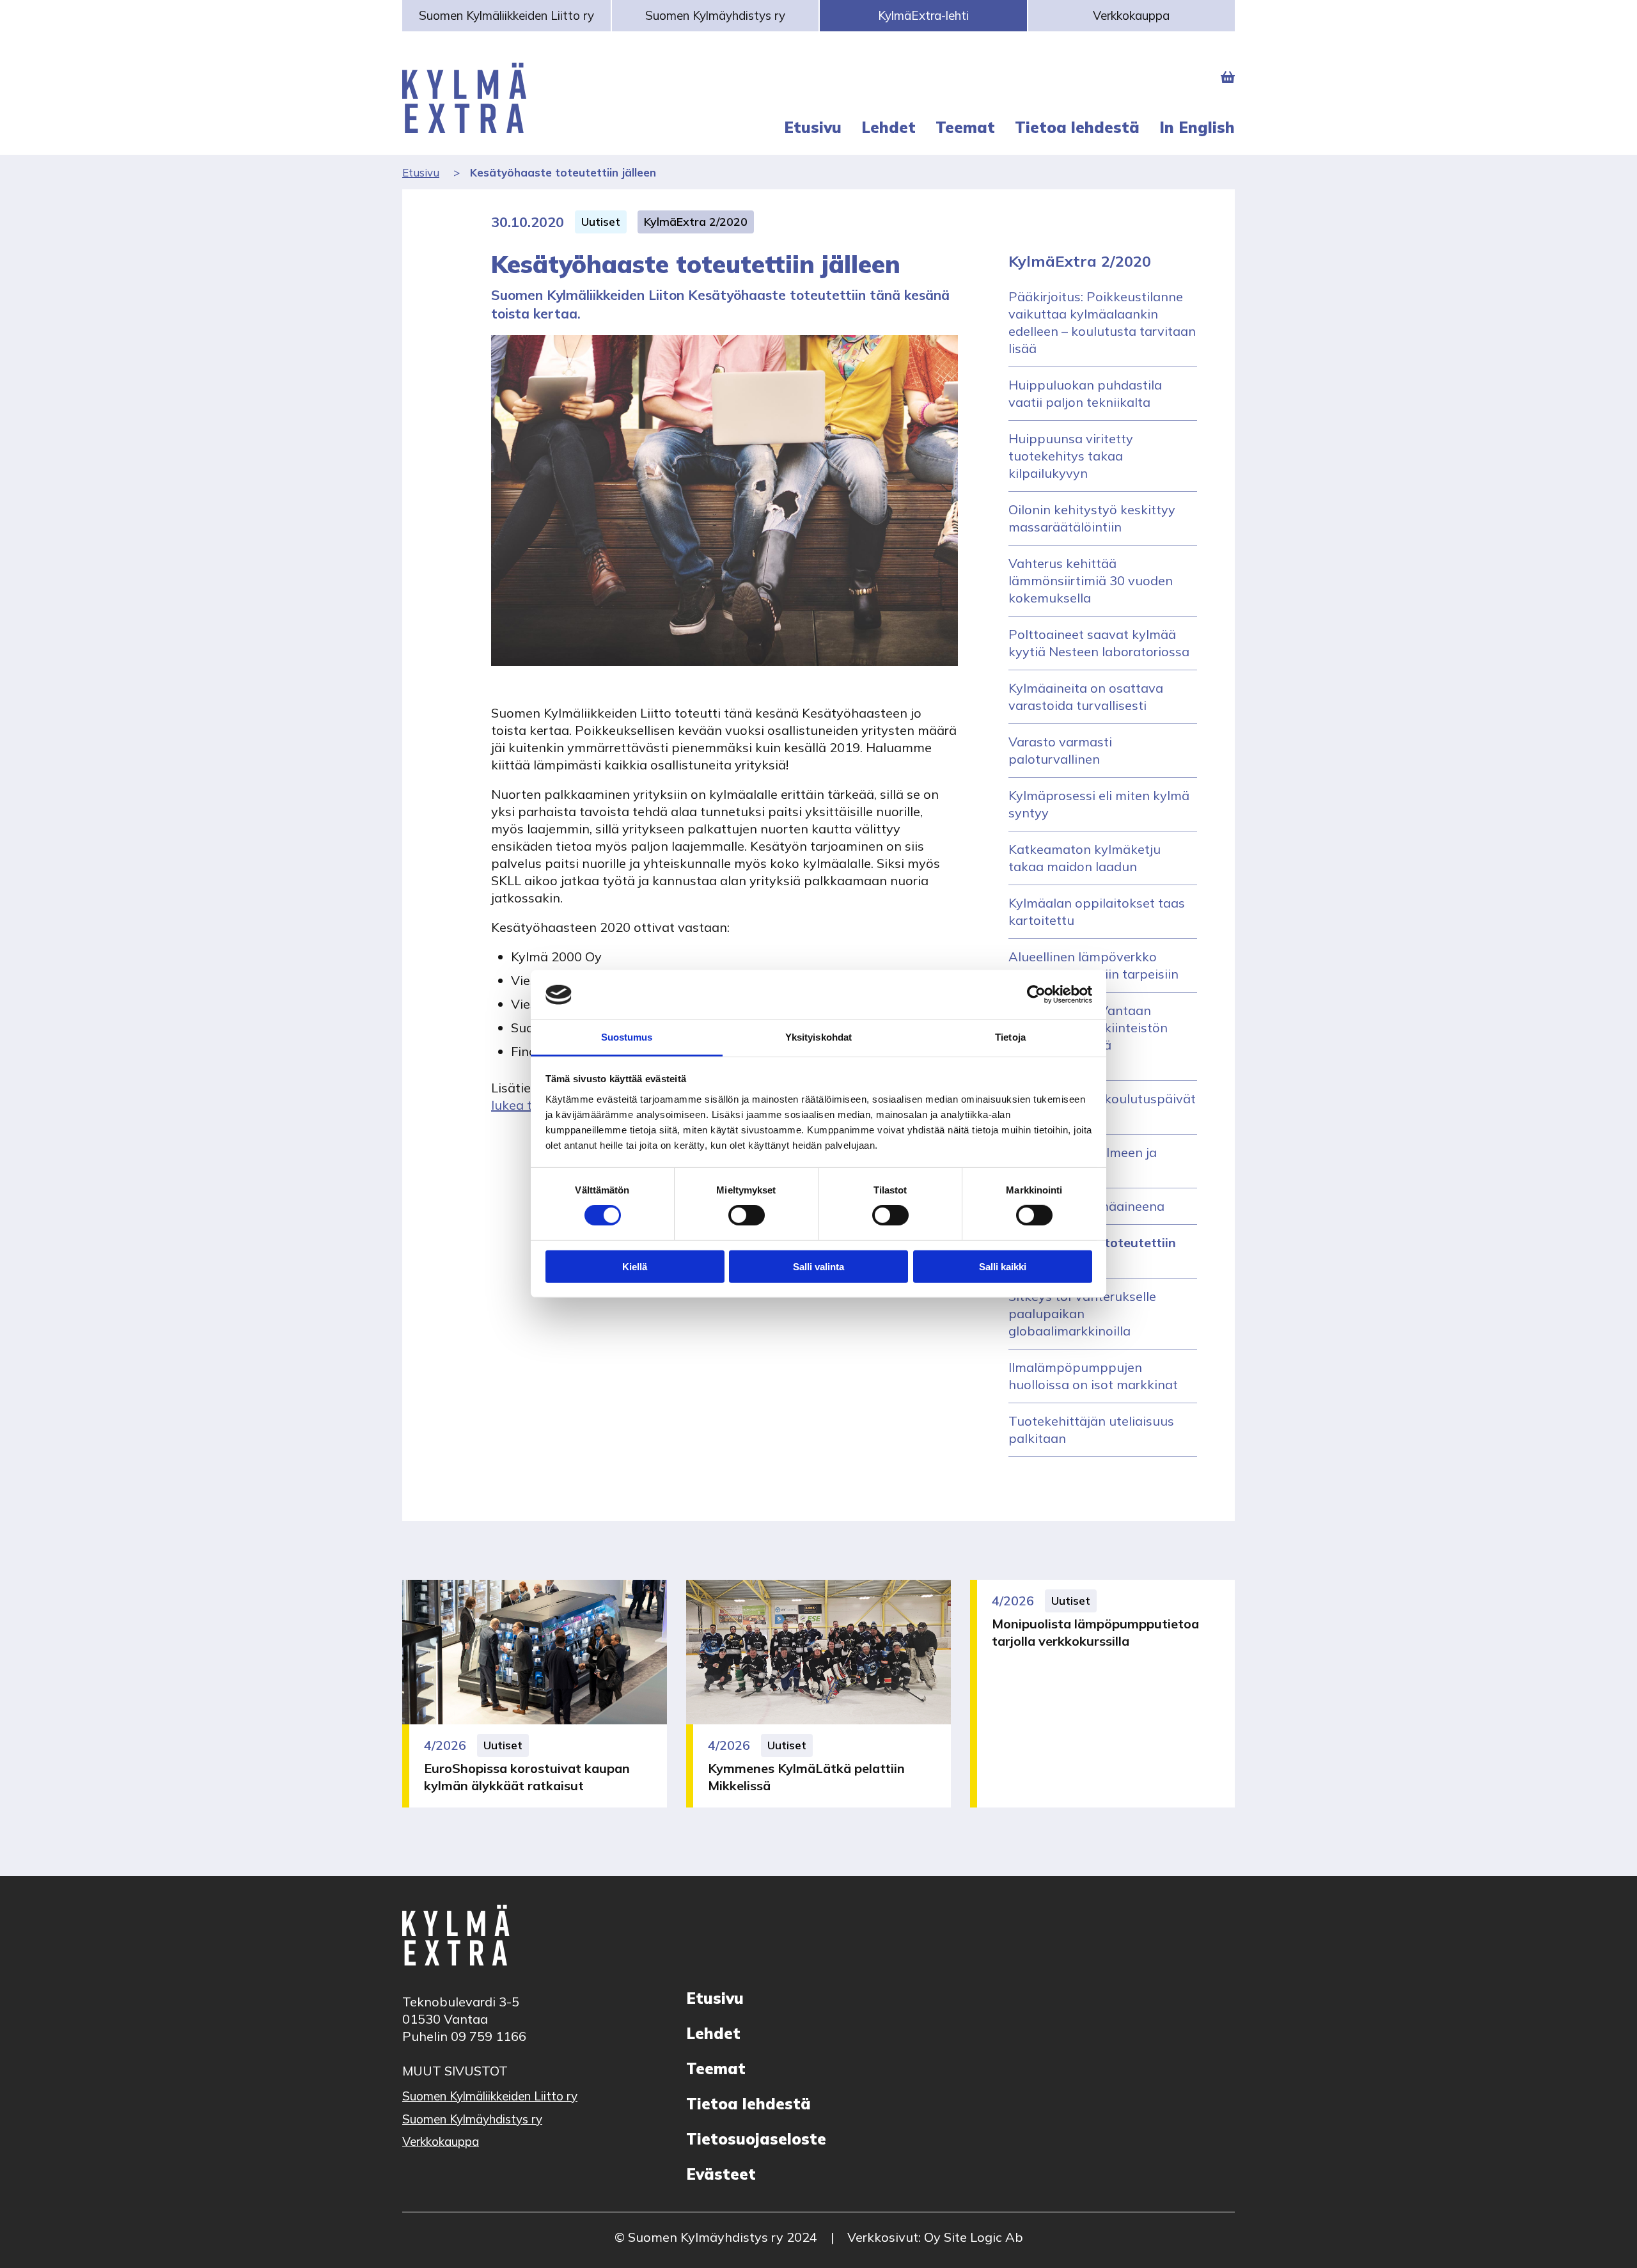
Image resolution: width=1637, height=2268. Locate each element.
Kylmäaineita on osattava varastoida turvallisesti (1086, 697)
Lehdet (713, 2033)
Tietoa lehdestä (748, 2104)
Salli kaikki (1003, 1266)
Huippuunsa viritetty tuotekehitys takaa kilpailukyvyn (1071, 456)
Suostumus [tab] (627, 1037)
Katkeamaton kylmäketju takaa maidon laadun (1085, 858)
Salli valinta (818, 1266)
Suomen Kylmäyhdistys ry (715, 15)
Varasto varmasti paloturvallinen (1060, 750)
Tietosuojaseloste (756, 2139)
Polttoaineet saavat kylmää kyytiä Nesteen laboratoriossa (1099, 643)
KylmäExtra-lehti (923, 15)
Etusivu (421, 172)
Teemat (716, 2068)
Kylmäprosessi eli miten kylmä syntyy (1099, 804)
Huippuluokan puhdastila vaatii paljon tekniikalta (1085, 393)
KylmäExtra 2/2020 (696, 222)
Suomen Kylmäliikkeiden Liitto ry (506, 15)
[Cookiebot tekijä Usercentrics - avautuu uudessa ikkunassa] (1036, 995)
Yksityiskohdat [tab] (818, 1037)
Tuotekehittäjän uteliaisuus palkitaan (1091, 1429)
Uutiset (601, 222)
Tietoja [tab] (1010, 1037)
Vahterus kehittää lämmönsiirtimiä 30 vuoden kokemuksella (1091, 580)
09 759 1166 (489, 2036)
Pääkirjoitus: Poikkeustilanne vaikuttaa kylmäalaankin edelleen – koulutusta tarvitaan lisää (1102, 322)
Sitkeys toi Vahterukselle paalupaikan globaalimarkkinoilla (1082, 1313)
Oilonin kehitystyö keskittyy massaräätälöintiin (1092, 518)
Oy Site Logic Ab (974, 2237)
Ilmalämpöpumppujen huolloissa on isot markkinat (1093, 1376)
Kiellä (635, 1266)
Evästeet (721, 2174)
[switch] (747, 1215)
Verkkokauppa (1131, 15)
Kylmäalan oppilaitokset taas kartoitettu (1097, 911)
